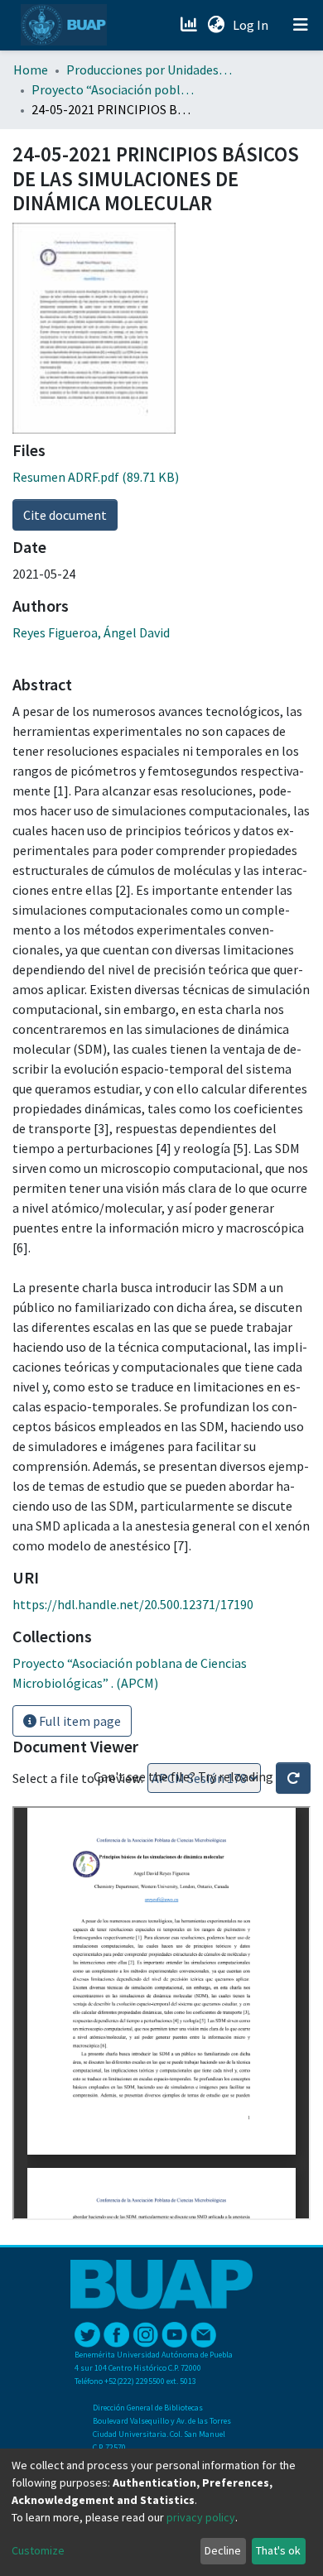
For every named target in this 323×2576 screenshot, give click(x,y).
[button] (216, 25)
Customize (38, 2550)
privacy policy (201, 2517)
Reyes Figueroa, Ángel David (91, 632)
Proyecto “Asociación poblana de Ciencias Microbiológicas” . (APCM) (114, 89)
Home (31, 70)
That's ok (278, 2550)
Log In (252, 25)
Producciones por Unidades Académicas (149, 70)
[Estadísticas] (190, 25)
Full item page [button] (79, 1721)
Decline (223, 2550)
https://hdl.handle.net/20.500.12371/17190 (133, 1604)
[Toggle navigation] (301, 25)
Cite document (65, 515)
